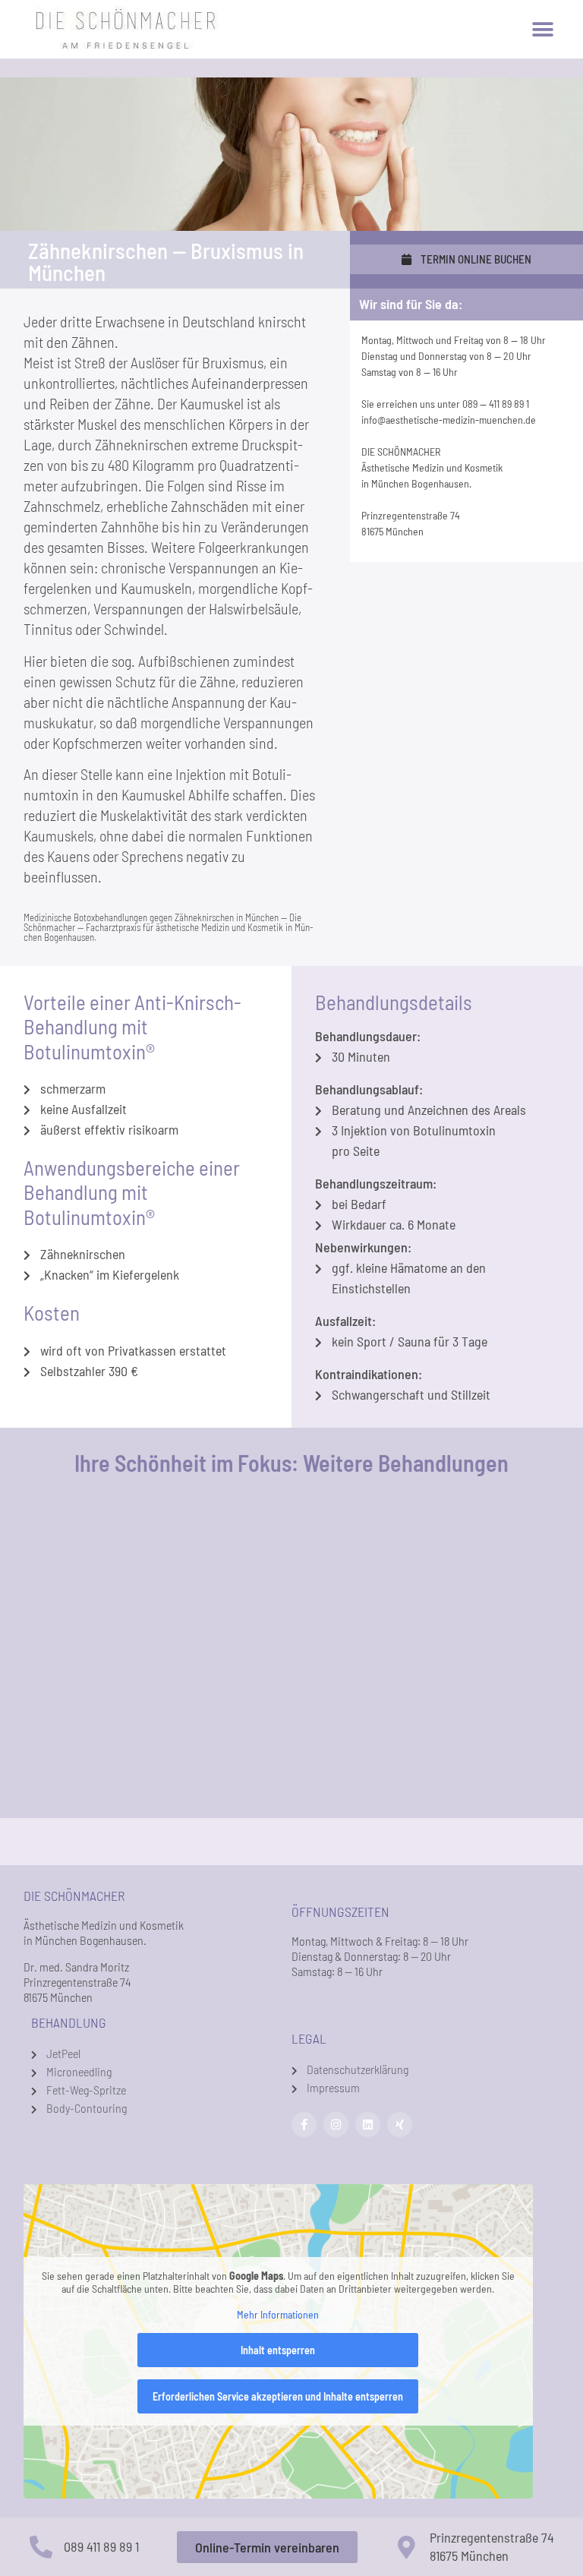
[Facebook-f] (304, 2125)
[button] (542, 29)
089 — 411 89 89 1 (496, 404)
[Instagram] (336, 2125)
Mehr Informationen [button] (278, 2314)
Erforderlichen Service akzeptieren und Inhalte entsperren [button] (278, 2396)
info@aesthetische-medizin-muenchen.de (449, 420)
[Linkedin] (368, 2125)
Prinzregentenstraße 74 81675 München (492, 2546)
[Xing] (400, 2125)
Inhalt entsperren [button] (278, 2350)
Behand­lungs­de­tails (394, 1002)
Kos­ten (52, 1312)
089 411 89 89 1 (101, 2546)
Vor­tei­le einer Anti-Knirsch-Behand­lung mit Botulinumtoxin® (132, 1026)
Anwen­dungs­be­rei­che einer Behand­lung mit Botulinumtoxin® (132, 1192)
